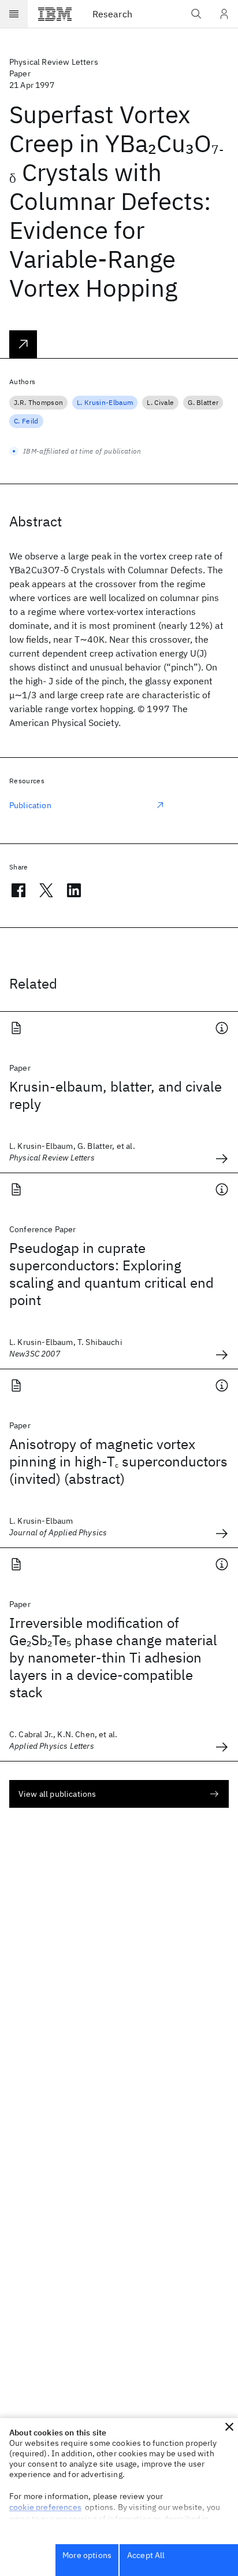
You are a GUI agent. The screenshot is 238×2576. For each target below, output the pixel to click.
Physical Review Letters (54, 62)
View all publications (57, 1794)
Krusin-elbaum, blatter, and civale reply (116, 1095)
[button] (229, 2427)
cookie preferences (45, 2507)
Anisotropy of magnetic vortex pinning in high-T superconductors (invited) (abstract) (118, 1461)
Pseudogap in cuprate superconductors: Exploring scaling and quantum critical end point (111, 1274)
